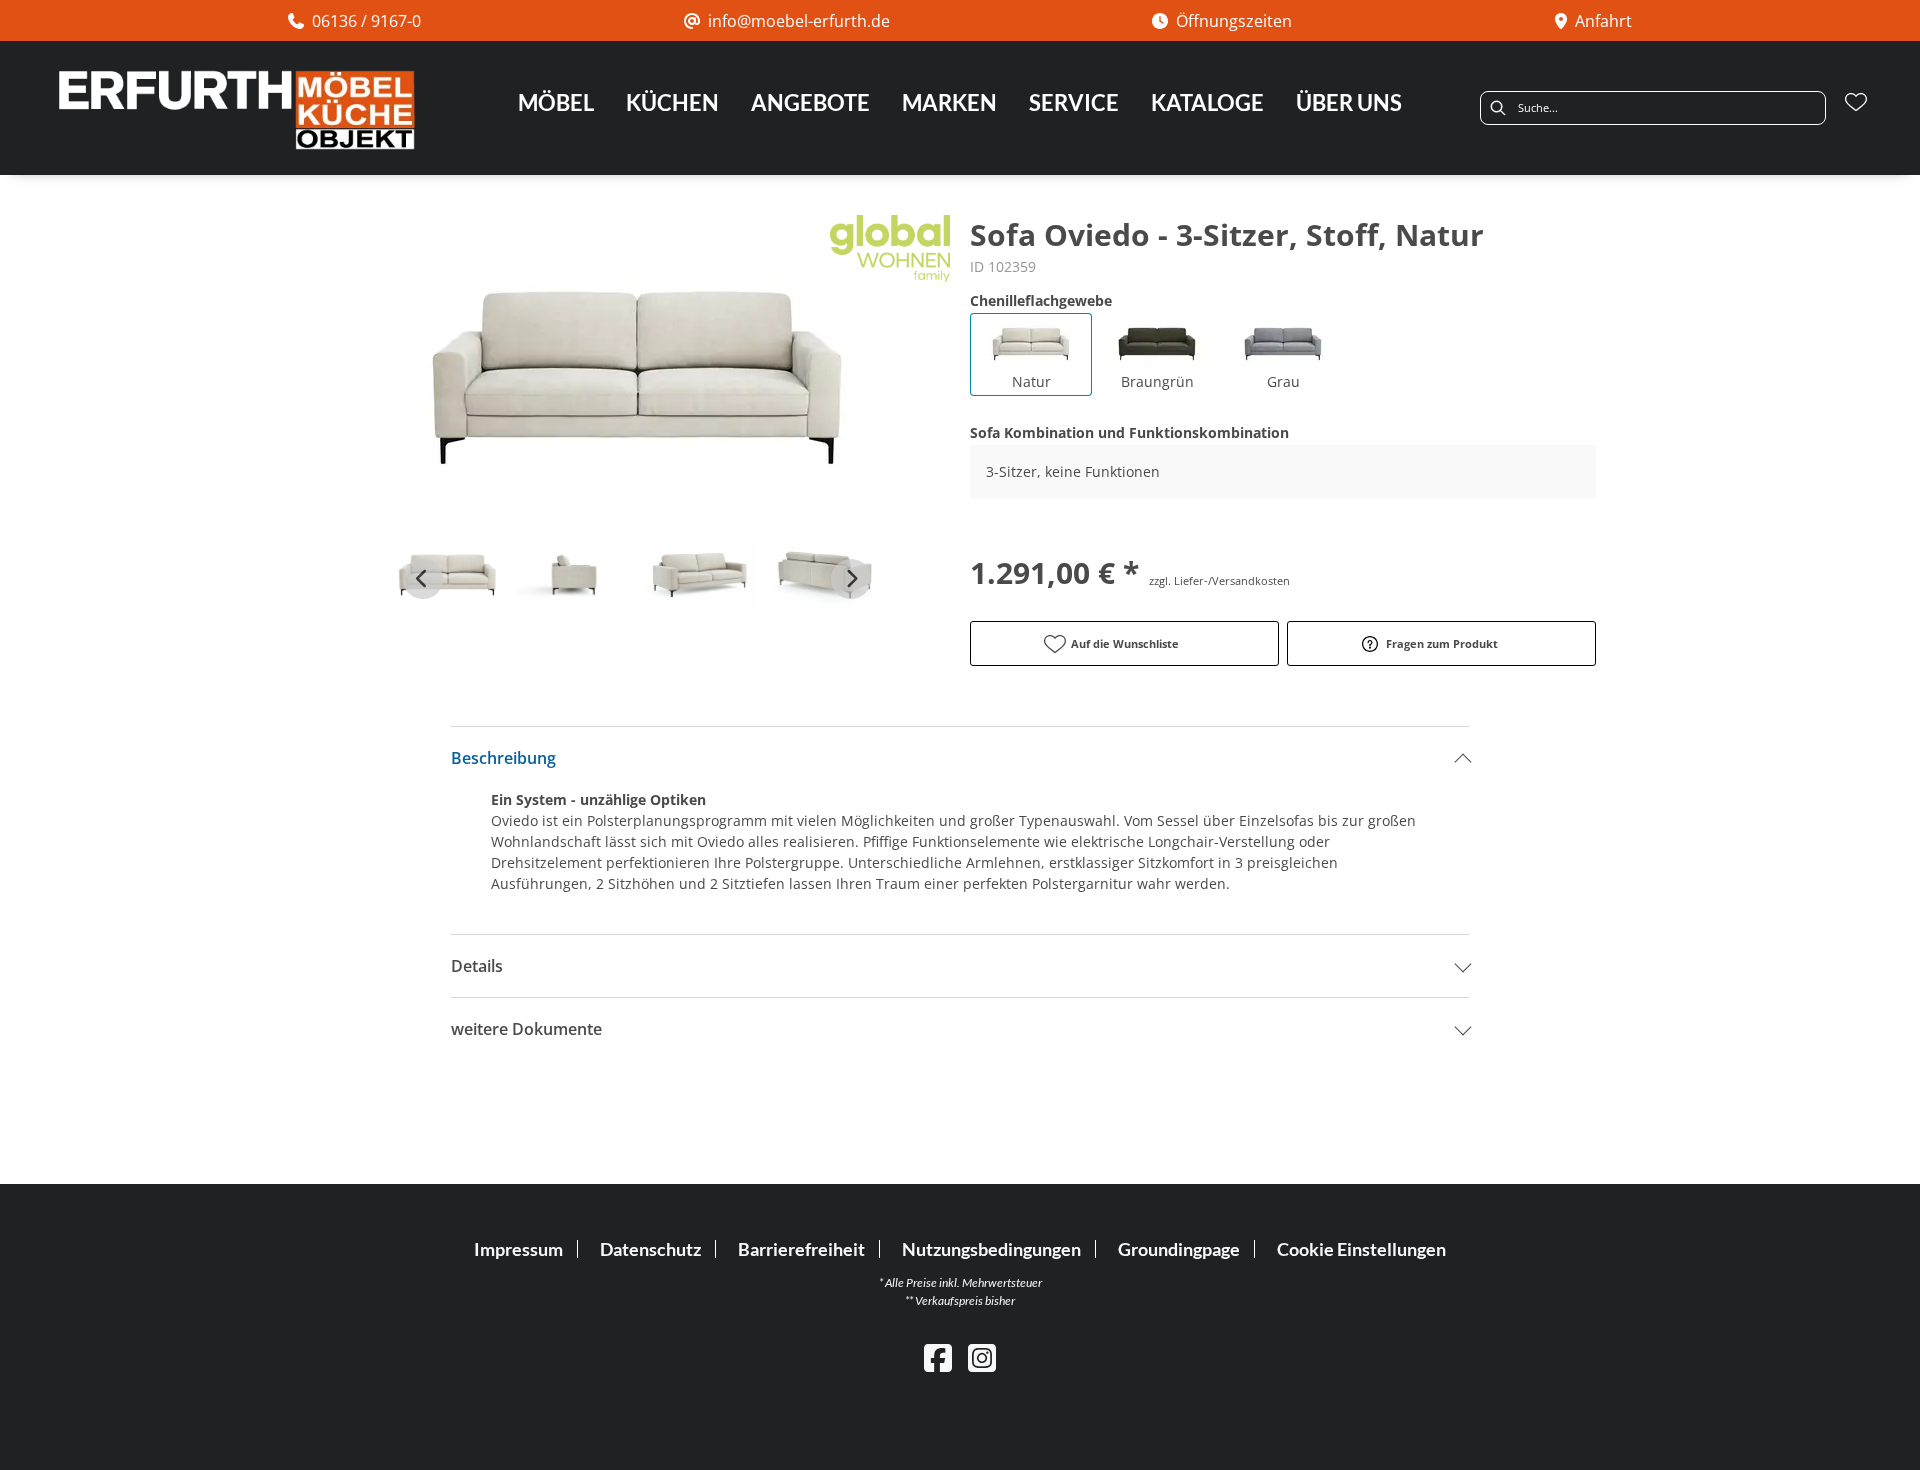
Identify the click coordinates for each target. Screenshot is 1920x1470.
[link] (556, 102)
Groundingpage (1179, 1249)
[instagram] (982, 1357)
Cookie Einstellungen (1361, 1249)
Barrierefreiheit (801, 1249)
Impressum (518, 1249)
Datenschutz (650, 1249)
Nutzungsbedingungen (991, 1249)
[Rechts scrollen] (851, 579)
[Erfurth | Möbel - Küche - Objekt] (236, 110)
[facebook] (938, 1357)
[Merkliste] (1856, 102)
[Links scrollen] (423, 579)
